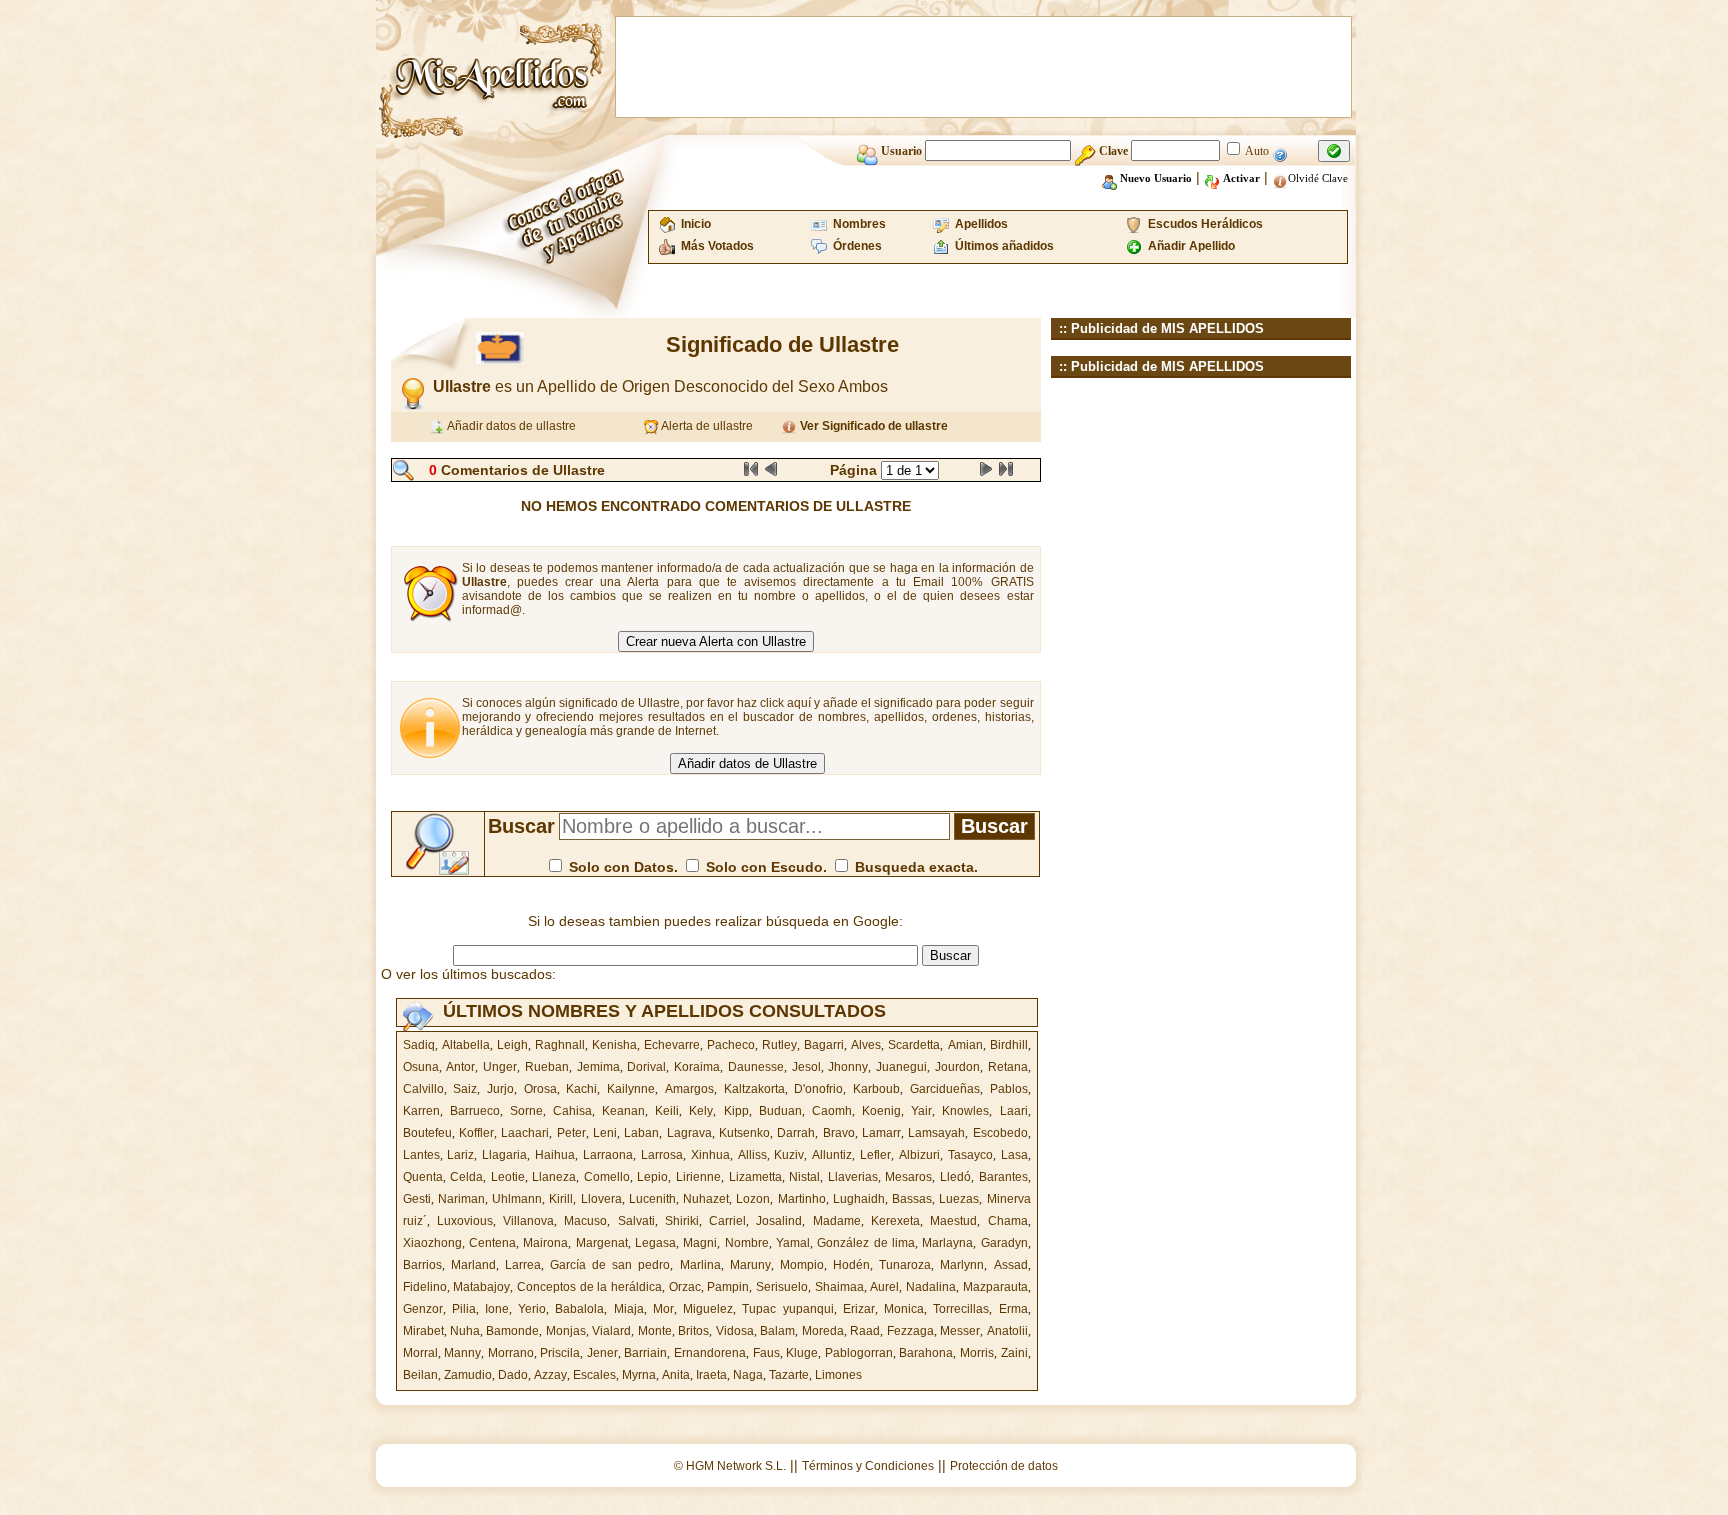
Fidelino (425, 1287)
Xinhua (710, 1155)
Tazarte (789, 1375)
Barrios (422, 1265)
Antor (460, 1067)
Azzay (550, 1375)
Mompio (802, 1265)
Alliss (752, 1155)
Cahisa (572, 1111)
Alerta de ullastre (706, 426)
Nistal (804, 1177)
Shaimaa (839, 1287)
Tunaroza (905, 1265)
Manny (462, 1353)
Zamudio (468, 1375)
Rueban (547, 1067)
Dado (513, 1375)
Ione (497, 1309)
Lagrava (689, 1133)
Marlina (700, 1265)
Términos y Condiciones (868, 1466)
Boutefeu (427, 1133)
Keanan (623, 1111)
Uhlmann (517, 1199)
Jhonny (848, 1067)
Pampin (728, 1287)
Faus (766, 1353)
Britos (693, 1331)
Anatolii (1007, 1331)
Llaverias (853, 1177)
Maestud (953, 1221)
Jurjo (500, 1089)
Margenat (602, 1243)
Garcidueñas (945, 1089)
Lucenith (652, 1199)
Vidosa (735, 1331)
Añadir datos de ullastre (510, 426)
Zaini (1014, 1353)
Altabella (466, 1045)
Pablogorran (859, 1353)
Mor (663, 1309)
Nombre (747, 1243)
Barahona (926, 1353)
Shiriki (682, 1221)
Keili (667, 1111)
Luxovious (465, 1221)
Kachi (581, 1089)
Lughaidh (859, 1199)
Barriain (645, 1353)
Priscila (560, 1353)
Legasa (655, 1243)
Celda (466, 1177)
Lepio (652, 1177)
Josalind (779, 1221)
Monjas (566, 1331)
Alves (866, 1045)
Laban (641, 1133)
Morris (977, 1353)
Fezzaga (910, 1331)
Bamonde (512, 1331)
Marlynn (962, 1265)
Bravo (839, 1133)
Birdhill (1009, 1045)
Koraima (697, 1067)
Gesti (417, 1199)
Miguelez (708, 1309)
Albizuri (919, 1155)
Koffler (476, 1133)
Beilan (420, 1375)
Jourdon (957, 1067)
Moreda (823, 1331)
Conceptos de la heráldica (589, 1287)
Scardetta (914, 1045)
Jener (602, 1353)
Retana (1008, 1067)
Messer (960, 1331)
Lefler (875, 1155)
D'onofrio (818, 1089)
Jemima (598, 1067)
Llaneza (554, 1177)
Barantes (1003, 1177)
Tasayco (970, 1155)
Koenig (881, 1111)
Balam (777, 1331)
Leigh (512, 1045)
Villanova (528, 1221)
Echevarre (672, 1045)
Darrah (796, 1133)
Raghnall (560, 1045)
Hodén (851, 1265)
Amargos (689, 1089)
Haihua (555, 1155)
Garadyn (1004, 1243)
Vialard (611, 1331)
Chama (1008, 1221)
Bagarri (824, 1045)
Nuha (465, 1331)
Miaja (629, 1309)
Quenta (423, 1177)
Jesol (806, 1067)
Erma (1013, 1309)
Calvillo (423, 1089)
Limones (838, 1375)
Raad (865, 1331)
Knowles (965, 1111)
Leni (605, 1133)
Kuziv (789, 1155)
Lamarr (881, 1133)
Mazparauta (995, 1287)
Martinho (802, 1199)
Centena (492, 1243)
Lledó (955, 1177)
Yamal (793, 1243)
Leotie (508, 1177)
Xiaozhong (432, 1243)
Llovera (601, 1199)
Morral (420, 1353)
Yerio (532, 1309)
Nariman (461, 1199)
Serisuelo (782, 1287)
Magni (700, 1243)
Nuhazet (706, 1199)
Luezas (959, 1199)
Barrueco (475, 1111)
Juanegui (901, 1067)
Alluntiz (832, 1155)
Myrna (639, 1375)
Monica (904, 1309)
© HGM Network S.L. (730, 1466)
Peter (571, 1133)
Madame (837, 1221)
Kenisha (614, 1045)
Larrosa (662, 1155)
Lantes (421, 1155)
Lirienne (698, 1177)
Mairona (545, 1243)
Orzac (685, 1287)
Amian (965, 1045)
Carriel (727, 1221)
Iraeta (711, 1375)
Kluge (802, 1353)
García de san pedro (610, 1265)
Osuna (421, 1067)
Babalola (579, 1309)
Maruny (750, 1265)
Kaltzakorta (754, 1089)
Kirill (561, 1199)
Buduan (780, 1111)
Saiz (465, 1089)
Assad (1011, 1265)
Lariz (460, 1155)
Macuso (585, 1221)
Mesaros (908, 1177)
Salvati (636, 1221)
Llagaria (504, 1155)
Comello (607, 1177)
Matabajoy (481, 1287)
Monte (655, 1331)
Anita (676, 1375)
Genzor (423, 1309)
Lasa (1014, 1155)
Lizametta (755, 1177)
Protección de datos (1004, 1466)
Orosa (540, 1089)
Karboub (876, 1089)
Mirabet (423, 1331)
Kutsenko (744, 1133)
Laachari (525, 1133)
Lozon (753, 1199)
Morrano (511, 1353)
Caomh (832, 1111)
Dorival (646, 1067)
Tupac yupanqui (787, 1309)
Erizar (859, 1309)
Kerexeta (895, 1221)
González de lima (866, 1243)
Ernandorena (710, 1353)
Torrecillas (961, 1309)
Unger (500, 1067)
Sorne (526, 1111)
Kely (701, 1111)
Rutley (779, 1045)
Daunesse (756, 1067)
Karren (421, 1111)
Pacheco (731, 1045)
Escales (594, 1375)
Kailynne (631, 1089)
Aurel (884, 1287)
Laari (1014, 1111)
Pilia (464, 1309)
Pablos (1009, 1089)
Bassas (912, 1199)
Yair (921, 1111)
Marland (473, 1265)
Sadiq (419, 1045)
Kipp (736, 1111)
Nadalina (931, 1287)
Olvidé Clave (1318, 178)
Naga (748, 1375)
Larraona (608, 1155)
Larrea (523, 1265)
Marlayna (947, 1243)
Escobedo (1000, 1133)
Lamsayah (936, 1133)
